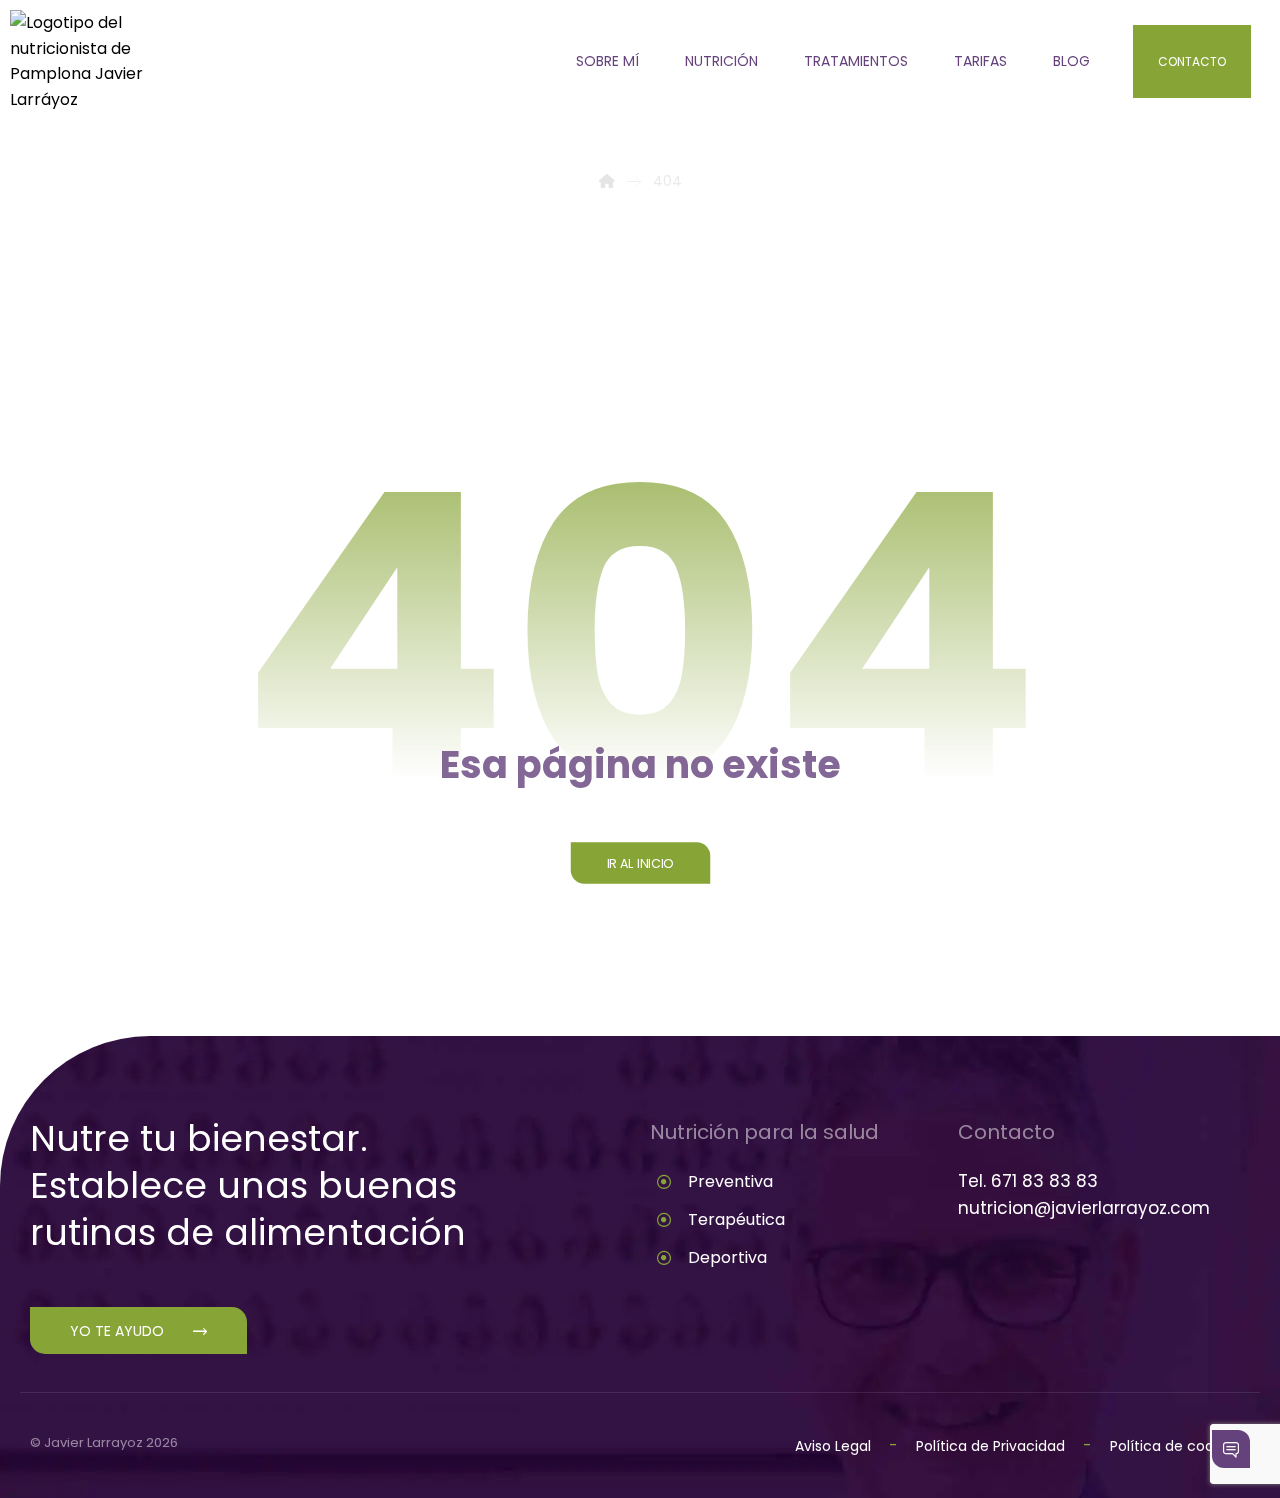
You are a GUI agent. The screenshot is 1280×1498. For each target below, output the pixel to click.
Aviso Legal (833, 1446)
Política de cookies (1175, 1446)
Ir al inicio (640, 863)
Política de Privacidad (992, 1446)
